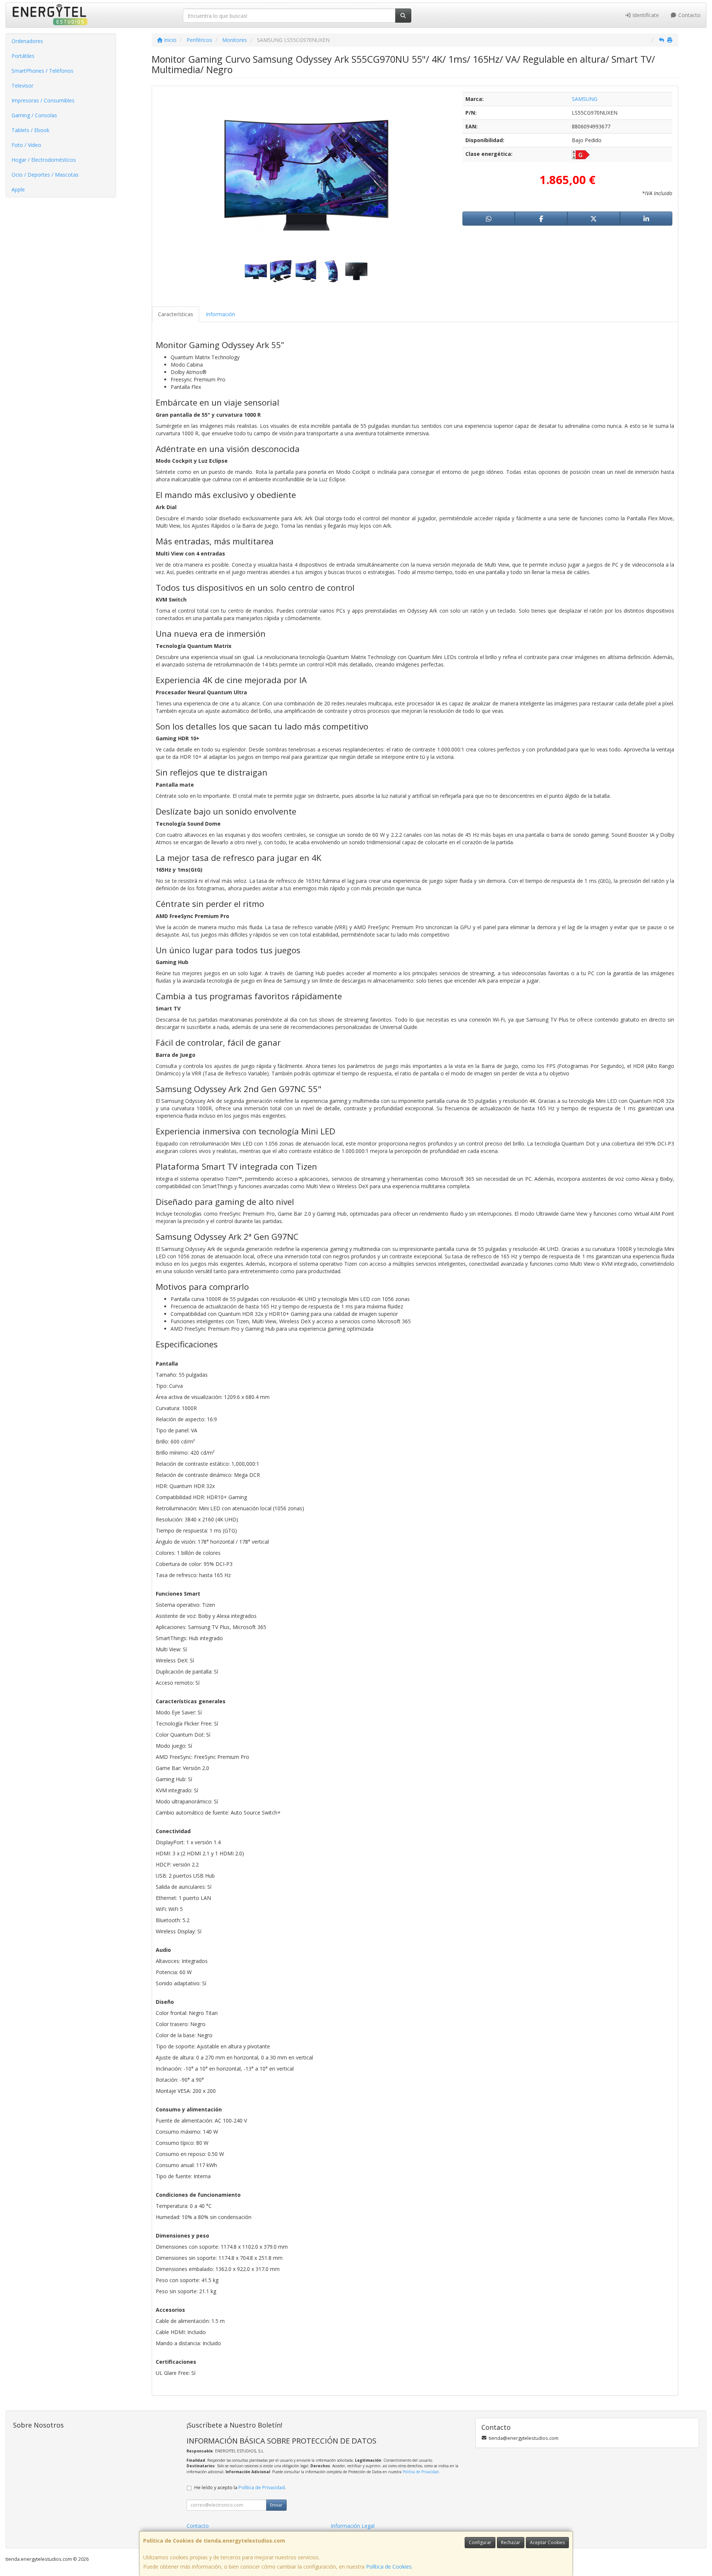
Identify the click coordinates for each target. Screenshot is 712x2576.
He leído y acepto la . (240, 2487)
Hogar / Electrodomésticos (44, 160)
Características (176, 314)
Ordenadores (27, 41)
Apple (18, 189)
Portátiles (23, 56)
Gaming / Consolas (34, 115)
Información (220, 314)
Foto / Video (26, 145)
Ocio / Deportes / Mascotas (45, 175)
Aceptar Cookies (547, 2542)
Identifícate (645, 15)
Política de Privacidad (421, 2472)
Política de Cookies (389, 2567)
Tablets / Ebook (30, 130)
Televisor (22, 86)
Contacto (689, 15)
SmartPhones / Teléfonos (42, 71)
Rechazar (511, 2542)
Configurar (480, 2542)
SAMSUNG (585, 99)
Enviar (276, 2505)
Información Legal (353, 2526)
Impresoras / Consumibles (43, 100)
